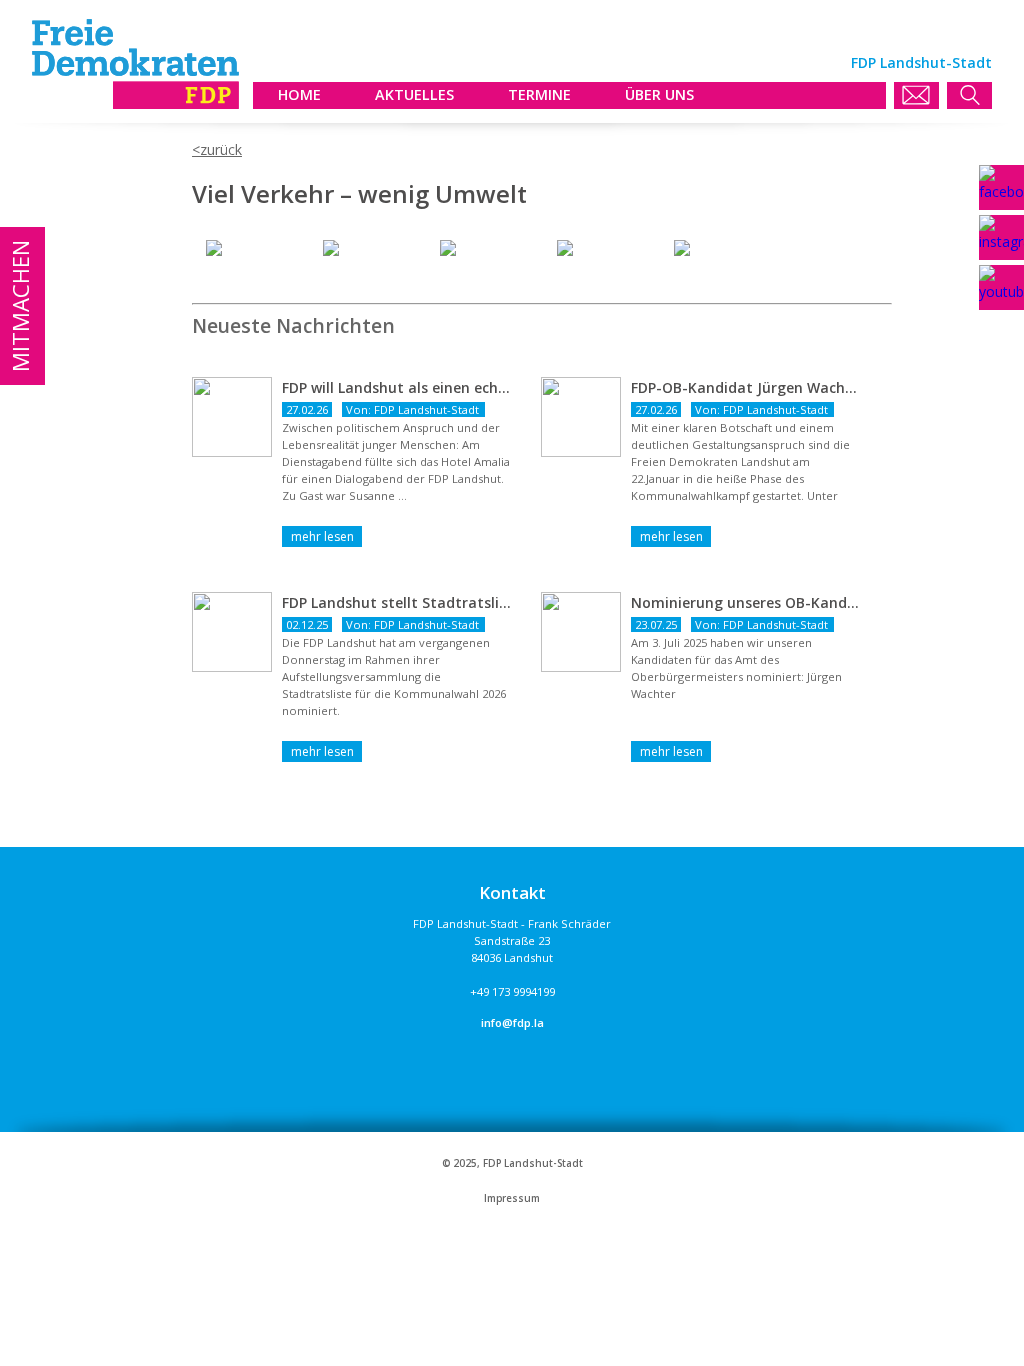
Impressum (512, 1198)
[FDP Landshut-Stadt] (135, 103)
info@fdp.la (512, 1022)
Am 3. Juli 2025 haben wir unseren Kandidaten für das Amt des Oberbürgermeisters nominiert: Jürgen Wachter (736, 668)
